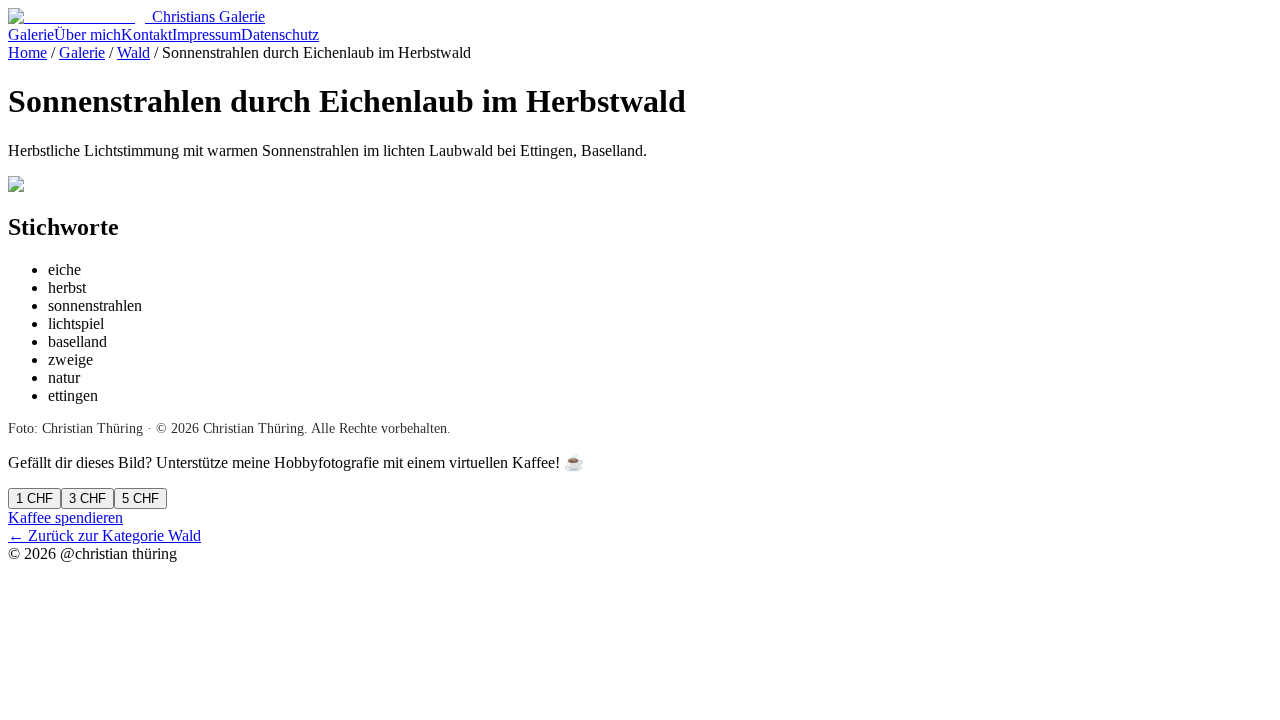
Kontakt (146, 34)
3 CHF (87, 498)
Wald (133, 52)
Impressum (206, 34)
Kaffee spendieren (65, 517)
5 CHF (140, 498)
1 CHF (34, 498)
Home (27, 52)
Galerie (31, 34)
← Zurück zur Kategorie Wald (104, 535)
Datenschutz (280, 34)
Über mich (87, 34)
